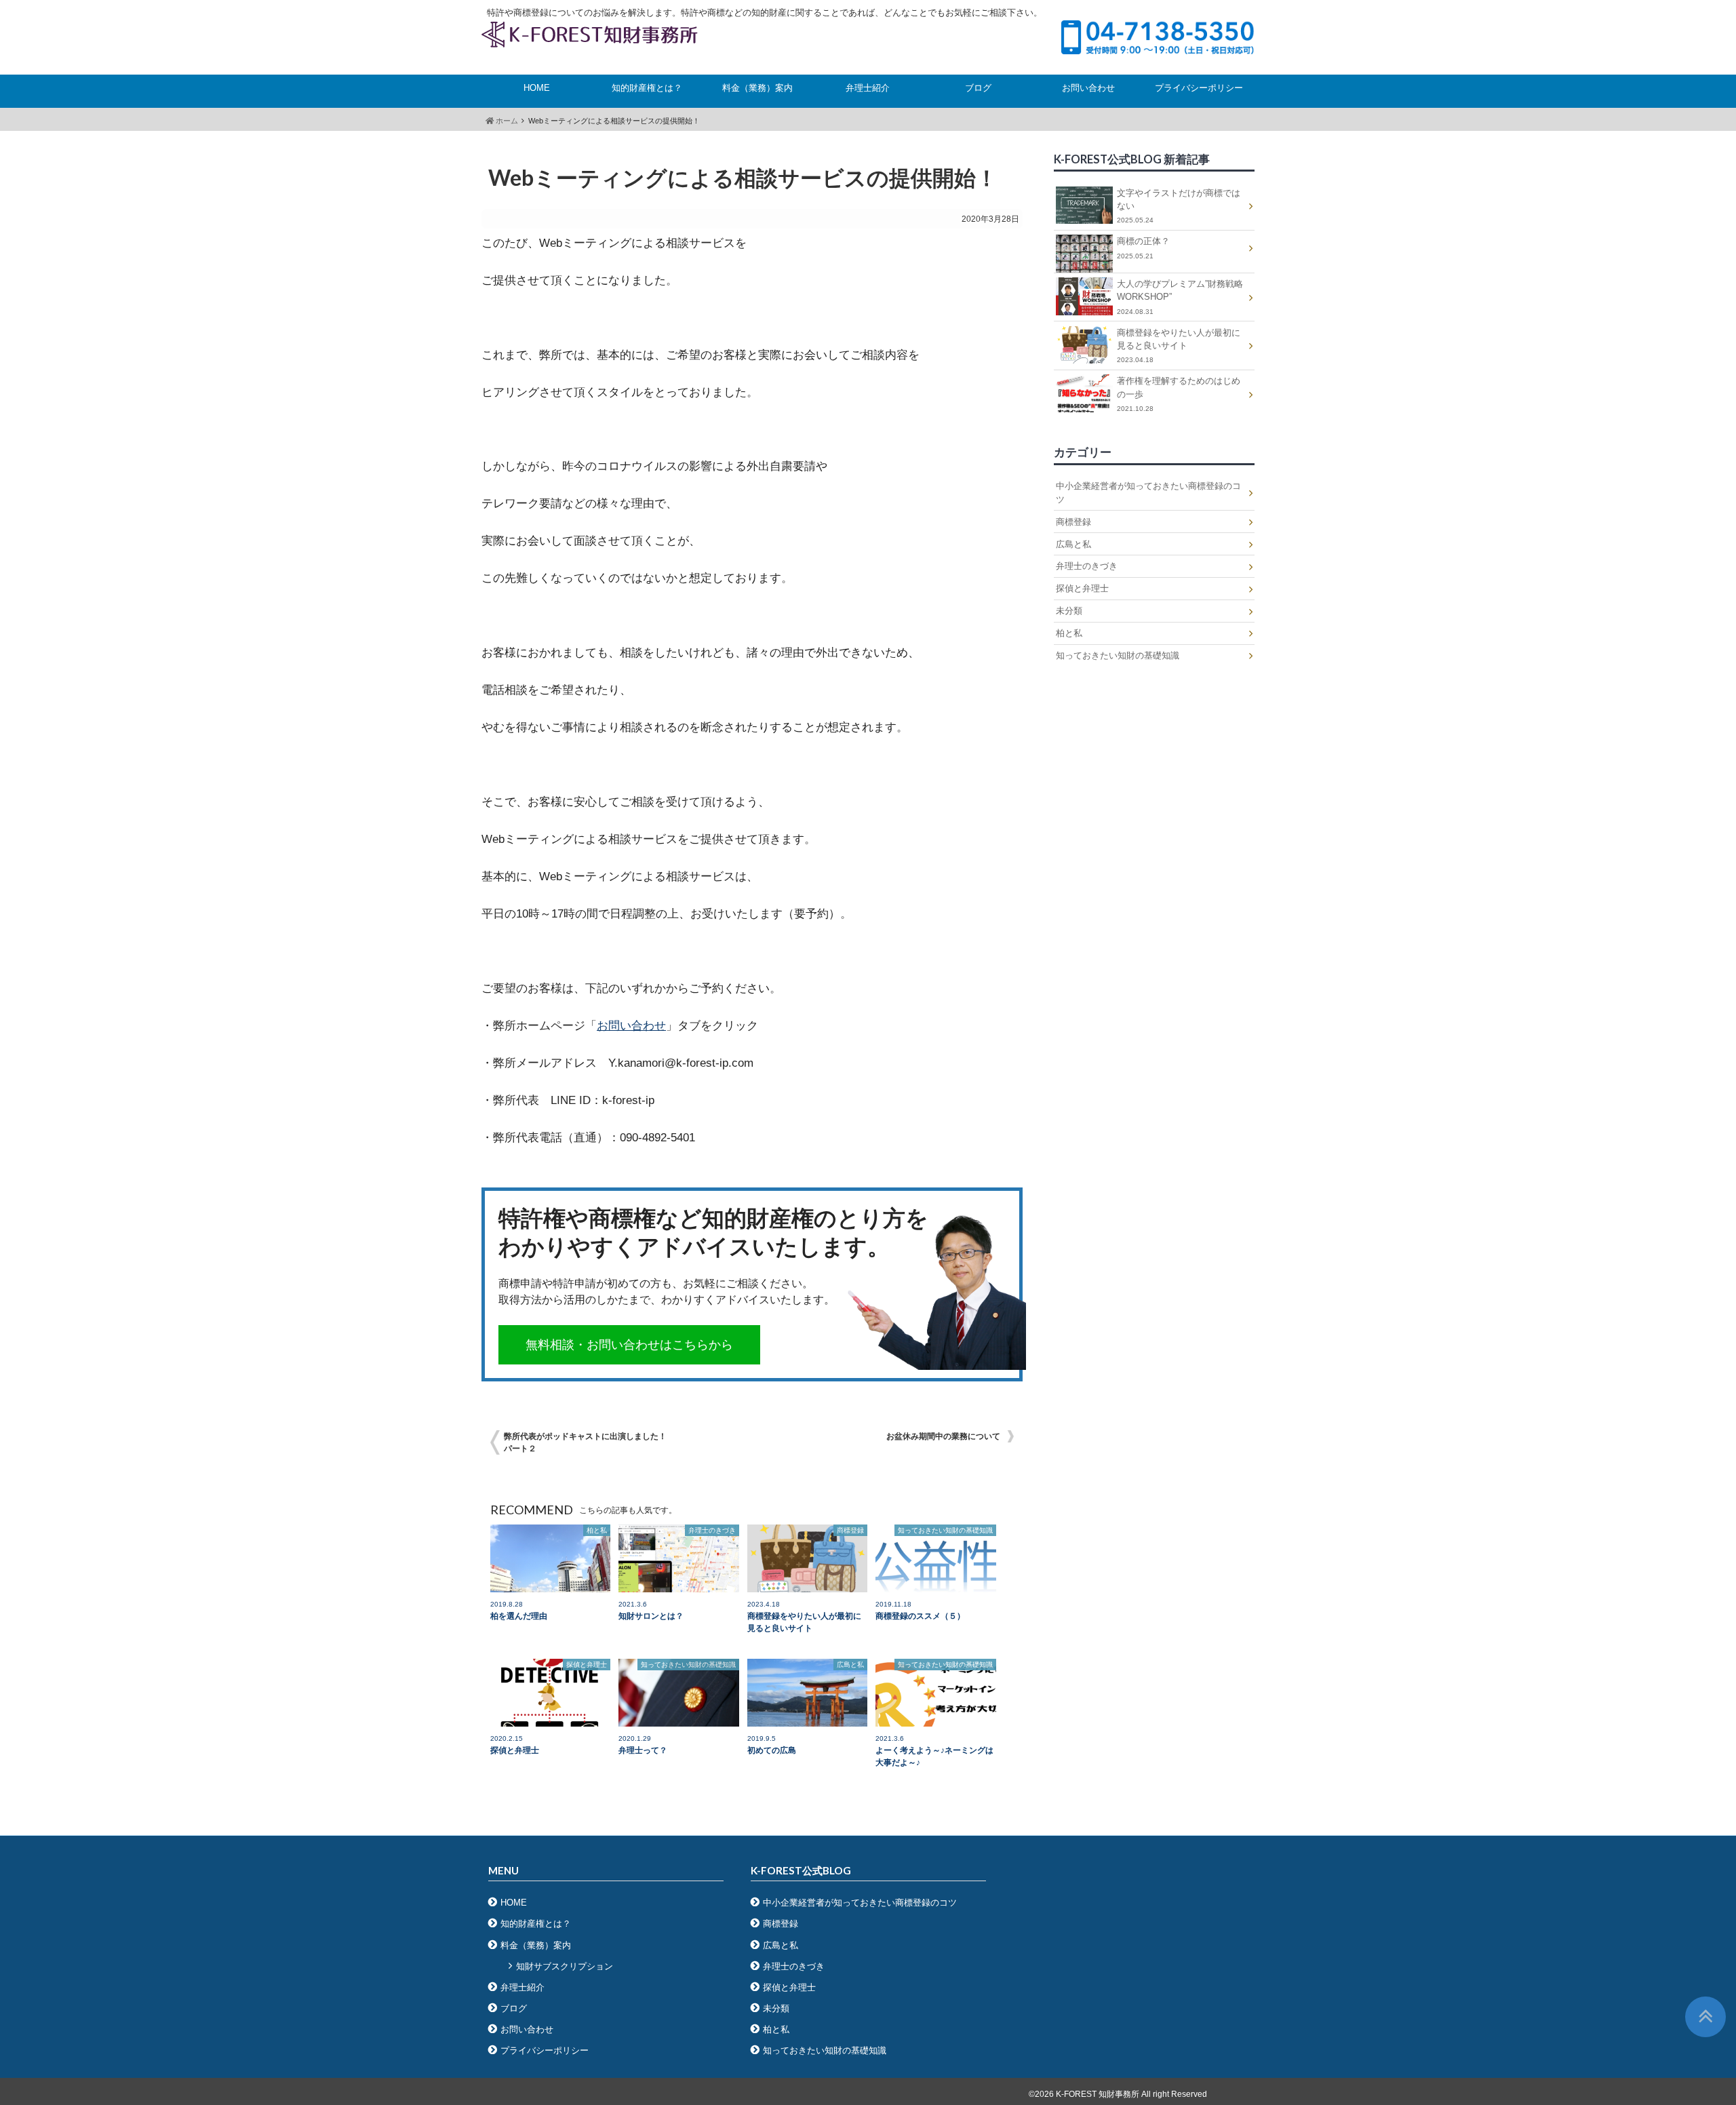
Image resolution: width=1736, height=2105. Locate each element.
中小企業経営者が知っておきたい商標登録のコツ (1148, 492)
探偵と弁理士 (1082, 588)
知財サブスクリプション (565, 1966)
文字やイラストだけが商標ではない (1179, 206)
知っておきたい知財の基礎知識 (1118, 655)
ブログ (978, 88)
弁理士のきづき (1087, 566)
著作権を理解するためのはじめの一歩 (1179, 394)
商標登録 (1073, 522)
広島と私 (1073, 544)
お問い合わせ (1088, 88)
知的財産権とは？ (647, 88)
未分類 (1069, 611)
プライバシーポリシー (1199, 88)
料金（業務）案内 (757, 88)
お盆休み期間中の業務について (943, 1436)
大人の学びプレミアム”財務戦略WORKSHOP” (1180, 297)
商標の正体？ (1143, 248)
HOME (537, 88)
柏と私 (1069, 633)
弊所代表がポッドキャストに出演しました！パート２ (585, 1442)
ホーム (506, 121)
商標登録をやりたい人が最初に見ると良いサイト (1179, 346)
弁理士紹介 (868, 88)
